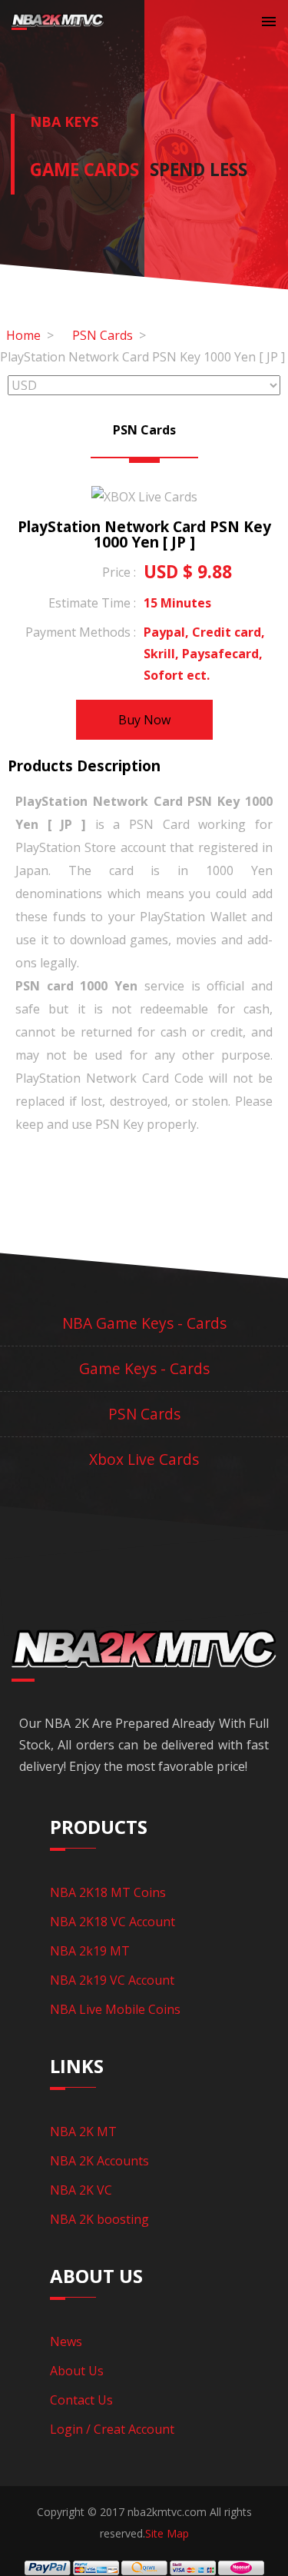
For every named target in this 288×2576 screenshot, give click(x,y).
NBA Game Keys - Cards (144, 1323)
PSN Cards (103, 335)
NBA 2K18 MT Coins (108, 1892)
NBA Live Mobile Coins (115, 2009)
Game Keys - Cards (144, 1368)
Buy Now (144, 720)
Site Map (167, 2533)
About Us (77, 2371)
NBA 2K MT (83, 2132)
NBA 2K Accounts (99, 2161)
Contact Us (81, 2400)
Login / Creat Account (112, 2429)
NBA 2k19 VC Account (112, 1980)
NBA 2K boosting (99, 2219)
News (66, 2341)
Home (23, 335)
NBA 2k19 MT (90, 1951)
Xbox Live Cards (144, 1459)
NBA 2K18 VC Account (113, 1922)
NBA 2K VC (81, 2190)
